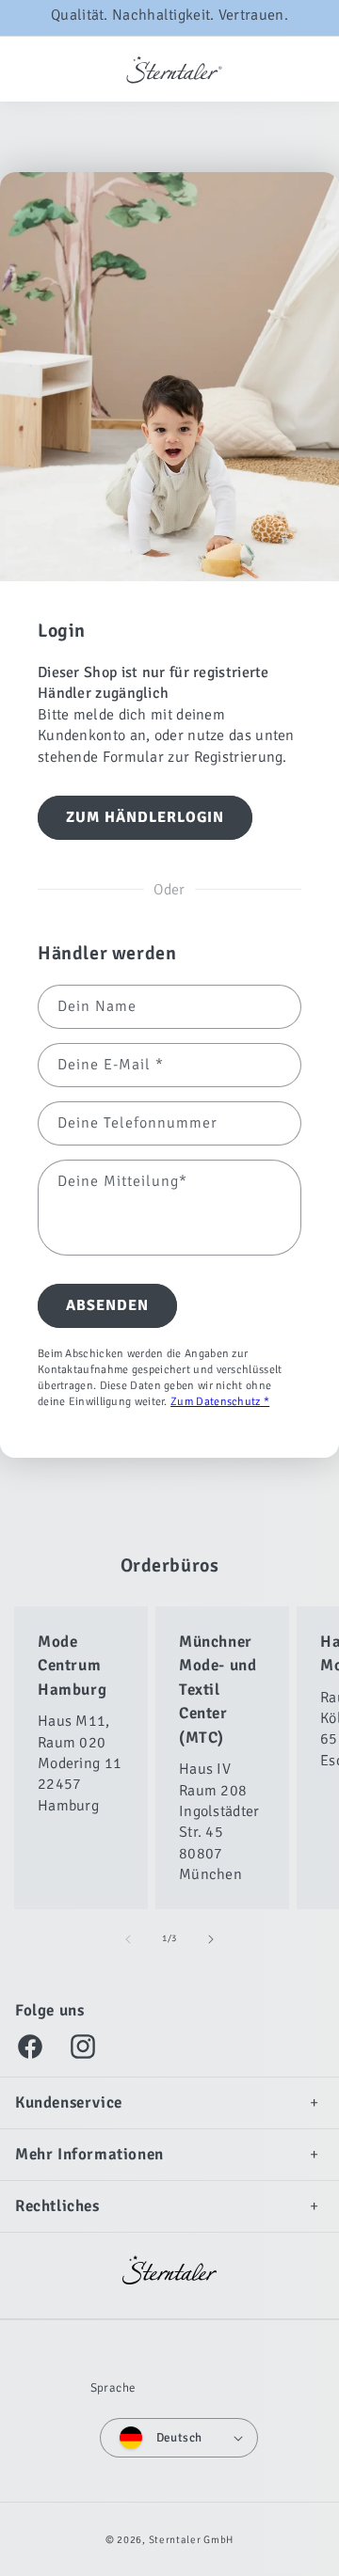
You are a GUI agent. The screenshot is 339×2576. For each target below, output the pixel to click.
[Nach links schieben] (128, 1939)
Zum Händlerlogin (145, 817)
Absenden (107, 1305)
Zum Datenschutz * (220, 1402)
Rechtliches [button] (57, 2206)
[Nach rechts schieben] (211, 1939)
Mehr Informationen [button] (89, 2154)
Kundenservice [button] (69, 2102)
